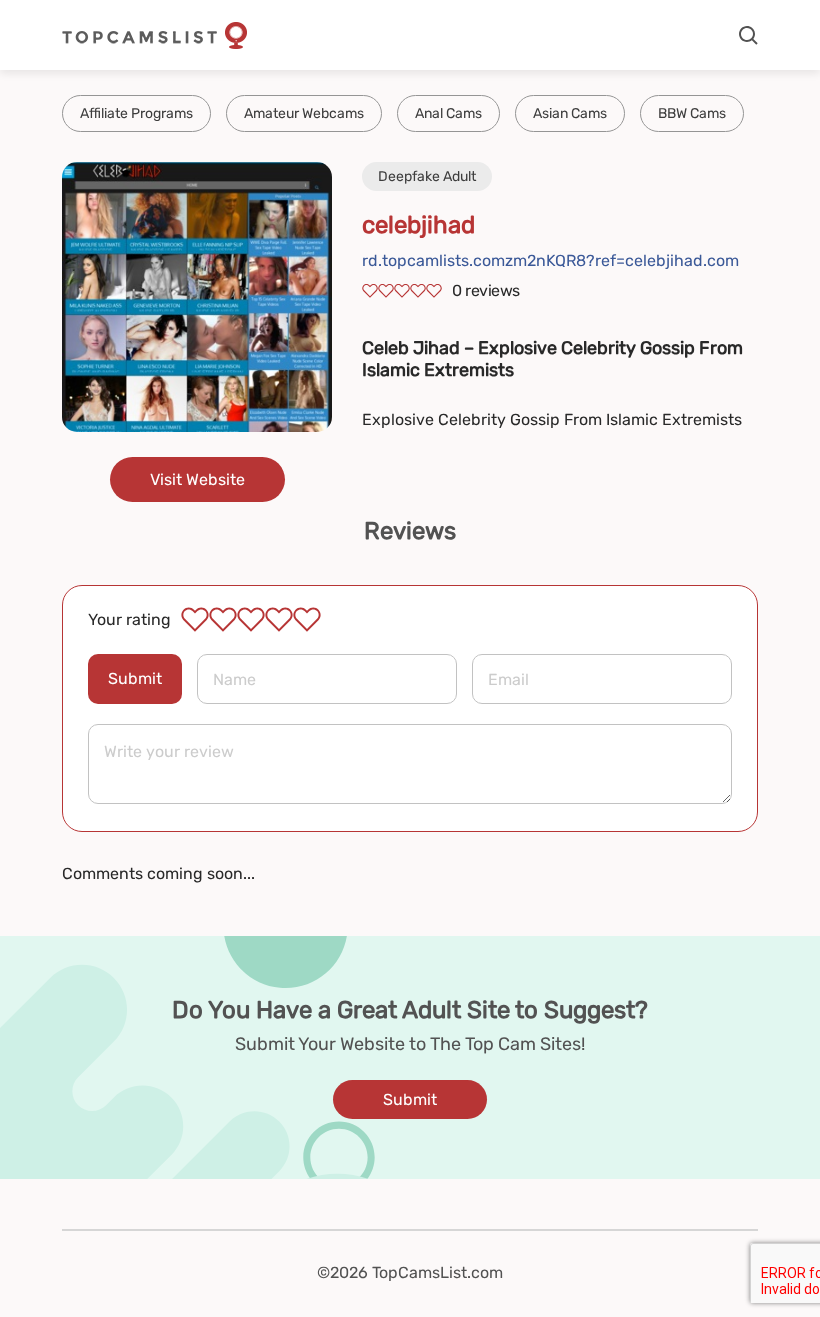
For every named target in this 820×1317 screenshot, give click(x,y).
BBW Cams (692, 113)
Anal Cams (448, 113)
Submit (135, 678)
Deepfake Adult (427, 176)
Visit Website (197, 479)
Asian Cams (570, 113)
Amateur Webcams (304, 113)
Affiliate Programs (136, 113)
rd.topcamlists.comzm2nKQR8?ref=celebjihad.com (550, 260)
